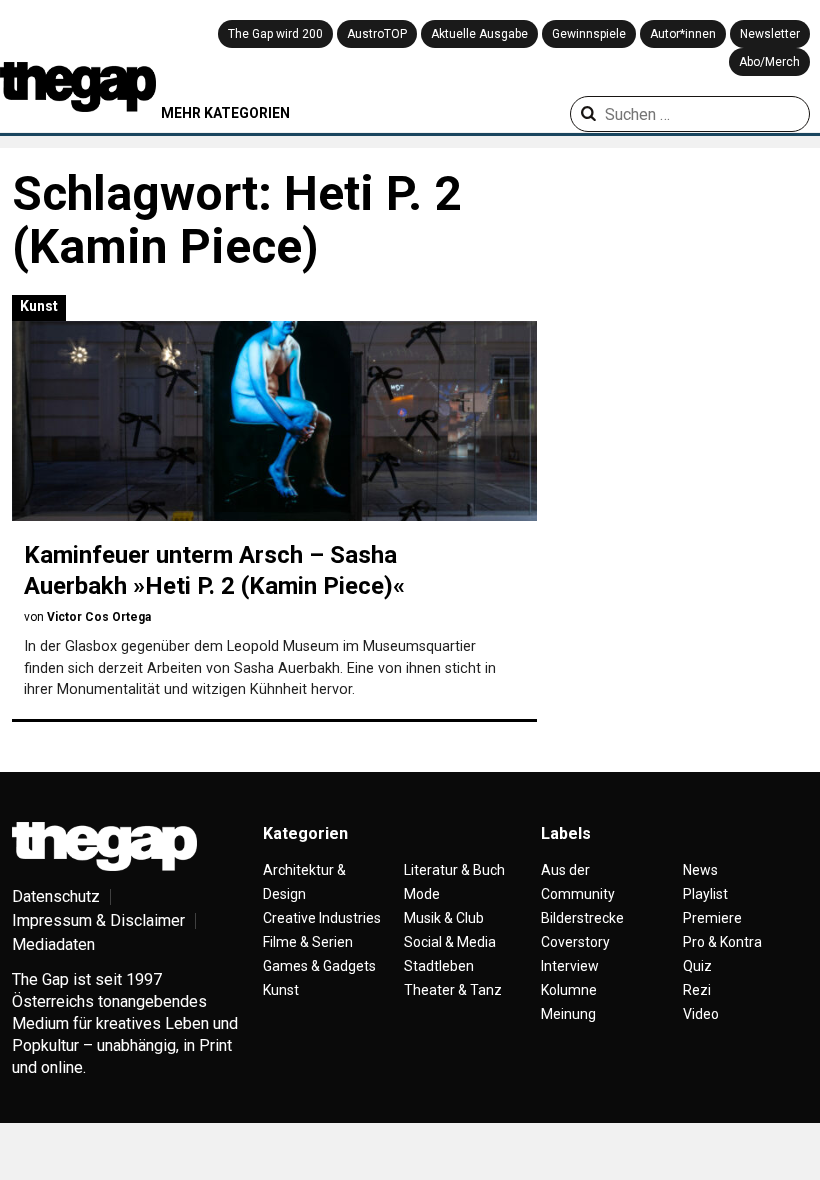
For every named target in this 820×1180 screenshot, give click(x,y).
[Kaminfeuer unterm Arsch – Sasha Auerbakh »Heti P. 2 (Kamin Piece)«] (274, 421)
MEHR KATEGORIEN (225, 113)
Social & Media (450, 942)
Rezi (697, 990)
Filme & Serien (308, 942)
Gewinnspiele (589, 34)
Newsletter (770, 34)
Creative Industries (322, 918)
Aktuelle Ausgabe (479, 34)
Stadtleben (439, 966)
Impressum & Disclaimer (98, 920)
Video (701, 1014)
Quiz (697, 966)
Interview (570, 966)
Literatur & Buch (454, 870)
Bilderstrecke (582, 918)
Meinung (568, 1014)
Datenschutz (56, 896)
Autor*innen (683, 34)
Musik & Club (444, 918)
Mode (422, 894)
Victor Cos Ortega (99, 617)
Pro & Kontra (722, 942)
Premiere (712, 918)
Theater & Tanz (453, 990)
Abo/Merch (769, 62)
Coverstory (575, 942)
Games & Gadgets (319, 966)
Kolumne (569, 990)
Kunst (39, 306)
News (700, 870)
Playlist (705, 894)
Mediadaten (53, 944)
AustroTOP (377, 34)
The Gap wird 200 (275, 34)
